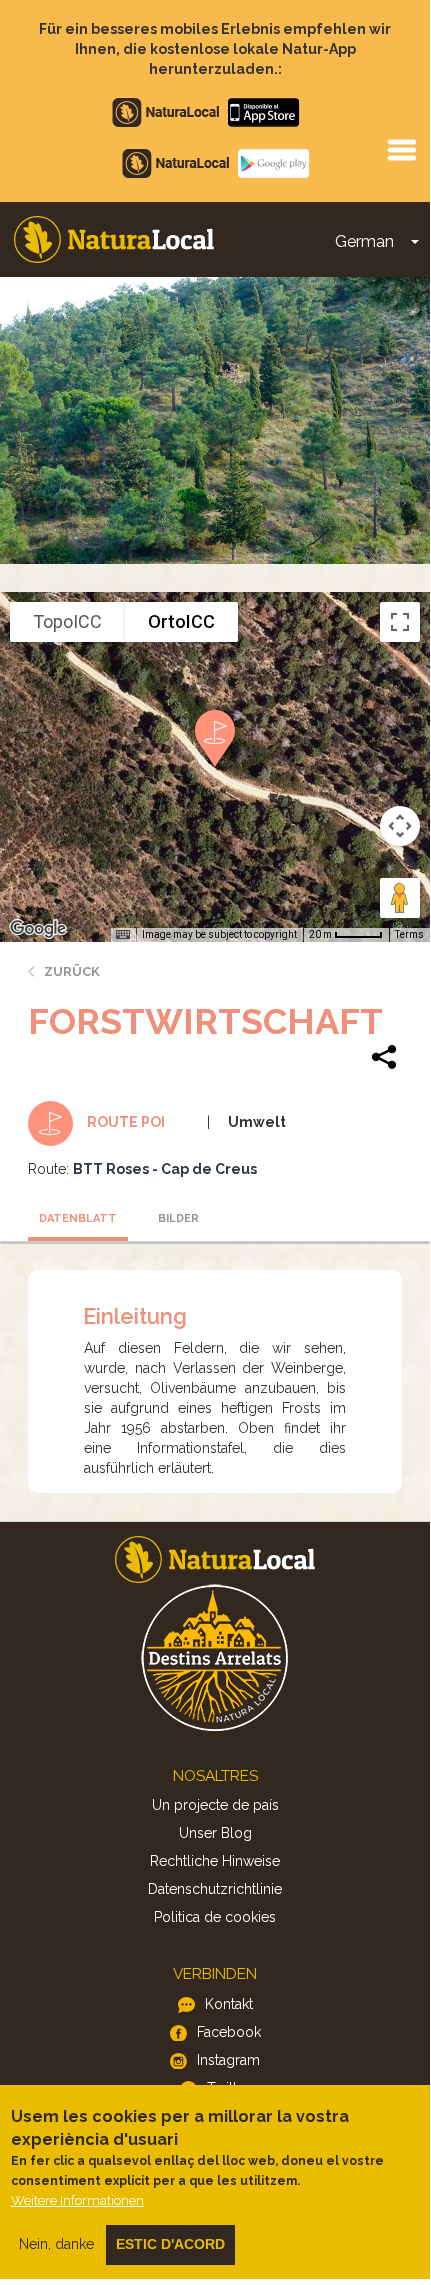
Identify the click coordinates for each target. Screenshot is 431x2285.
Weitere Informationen (77, 2200)
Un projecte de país (215, 1805)
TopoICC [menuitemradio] (67, 621)
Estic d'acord (170, 2244)
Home (114, 239)
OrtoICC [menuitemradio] (181, 621)
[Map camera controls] (400, 826)
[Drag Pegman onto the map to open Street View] (400, 898)
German (364, 241)
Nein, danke (56, 2244)
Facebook (229, 2032)
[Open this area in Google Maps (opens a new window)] (38, 929)
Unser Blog (215, 1833)
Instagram (228, 2060)
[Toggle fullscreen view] (400, 622)
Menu (401, 149)
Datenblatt (78, 1218)
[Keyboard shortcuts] (123, 935)
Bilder (178, 1218)
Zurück (72, 971)
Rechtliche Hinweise (215, 1861)
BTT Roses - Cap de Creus (165, 1169)
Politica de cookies (215, 1917)
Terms (409, 934)
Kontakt (229, 2004)
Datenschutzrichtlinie (215, 1889)
